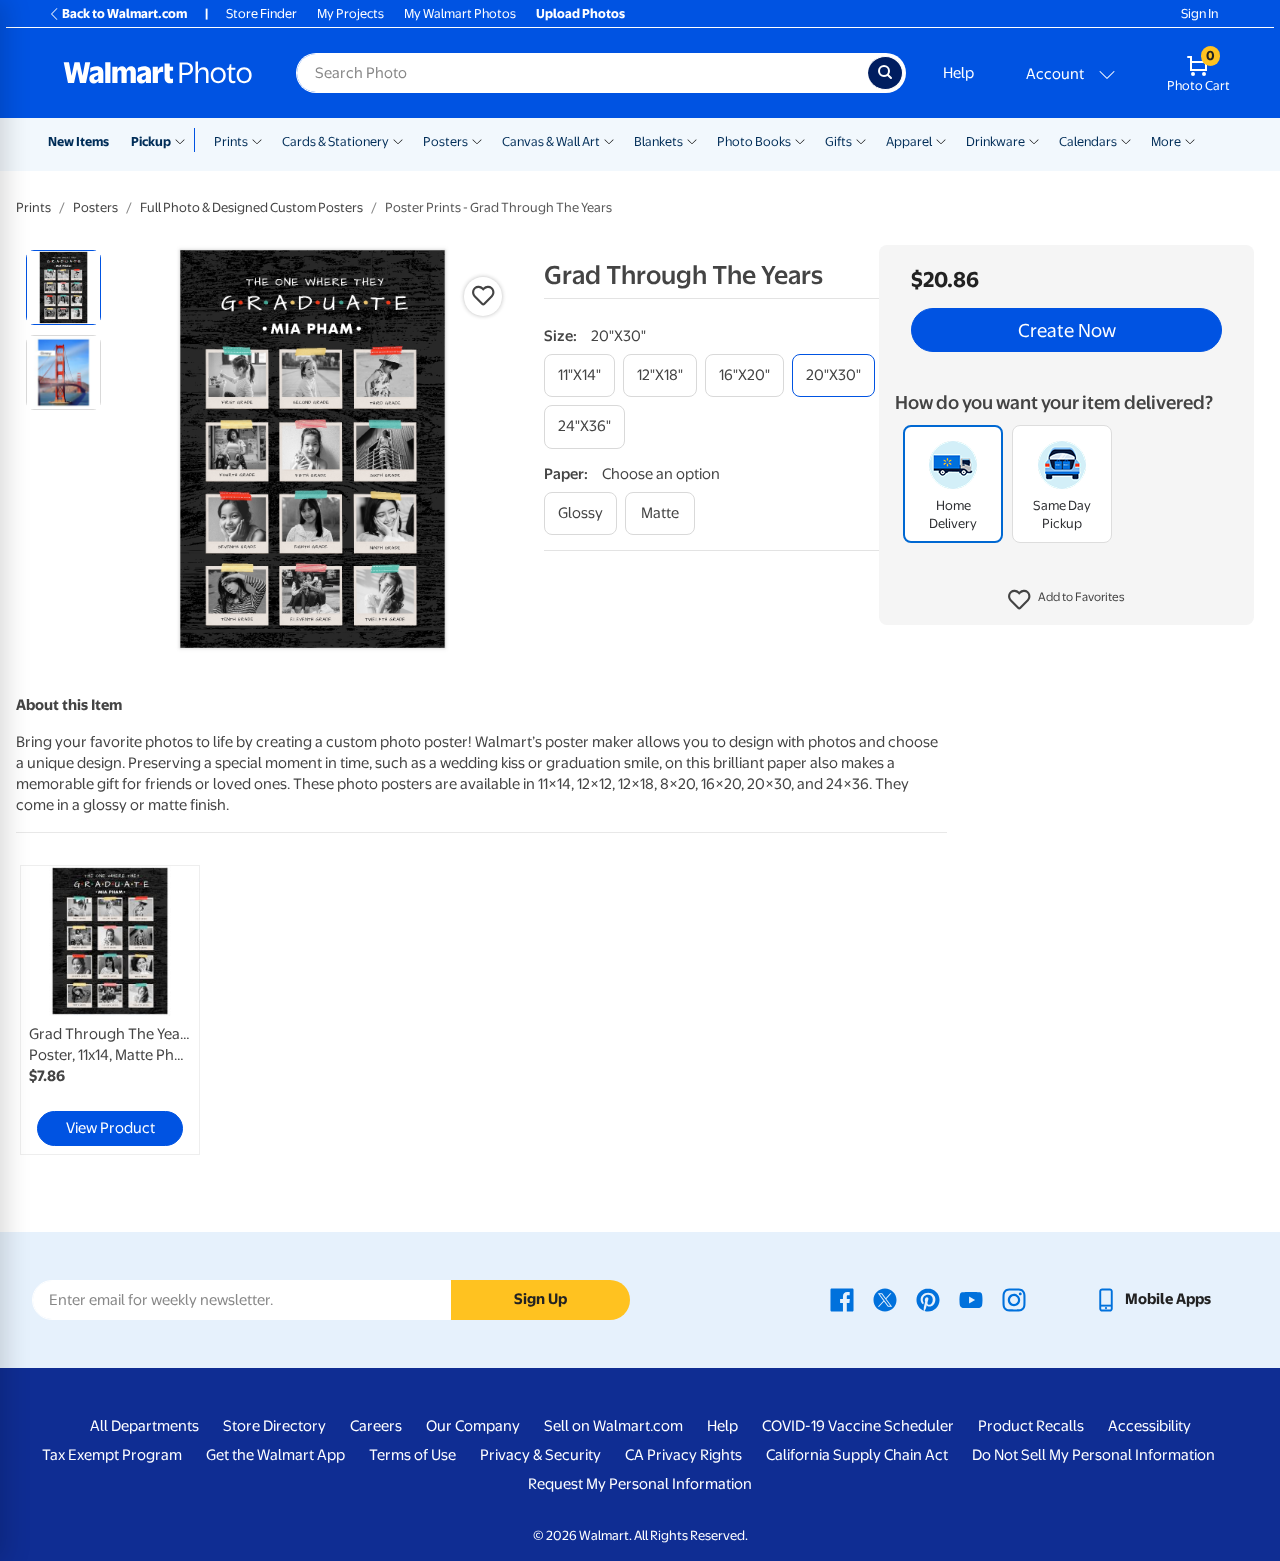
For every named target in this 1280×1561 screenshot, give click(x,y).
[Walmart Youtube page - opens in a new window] (971, 1299)
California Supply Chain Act (857, 1455)
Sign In (1199, 13)
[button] (1066, 600)
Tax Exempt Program (112, 1455)
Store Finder (261, 13)
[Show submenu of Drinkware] (1034, 140)
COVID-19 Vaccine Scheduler (858, 1426)
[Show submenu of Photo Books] (800, 140)
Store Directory (274, 1426)
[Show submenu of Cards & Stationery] (398, 140)
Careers (376, 1426)
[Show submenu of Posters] (477, 140)
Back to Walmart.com (124, 13)
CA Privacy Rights (683, 1455)
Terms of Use (412, 1455)
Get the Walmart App (275, 1455)
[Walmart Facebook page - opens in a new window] (842, 1299)
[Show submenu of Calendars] (1126, 140)
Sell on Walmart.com (613, 1426)
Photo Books (754, 141)
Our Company (473, 1426)
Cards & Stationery (335, 141)
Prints (231, 141)
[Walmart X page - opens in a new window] (885, 1299)
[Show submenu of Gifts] (861, 140)
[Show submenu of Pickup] (184, 140)
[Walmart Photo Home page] (158, 73)
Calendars (1088, 141)
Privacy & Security (540, 1455)
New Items (78, 141)
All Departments (144, 1426)
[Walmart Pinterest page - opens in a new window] (928, 1299)
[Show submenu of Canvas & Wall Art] (609, 140)
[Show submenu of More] (1190, 140)
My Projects (350, 13)
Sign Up (540, 1299)
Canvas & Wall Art (551, 141)
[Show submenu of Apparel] (941, 140)
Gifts (838, 141)
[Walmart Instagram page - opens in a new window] (1014, 1299)
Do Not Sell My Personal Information (1093, 1455)
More (1166, 141)
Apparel (909, 141)
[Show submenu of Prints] (257, 140)
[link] (110, 1010)
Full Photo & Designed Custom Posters (251, 207)
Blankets (658, 141)
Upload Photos (580, 13)
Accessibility (1149, 1426)
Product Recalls (1031, 1426)
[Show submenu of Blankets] (692, 140)
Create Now (1067, 330)
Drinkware (995, 141)
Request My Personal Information (640, 1484)
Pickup (151, 141)
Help (958, 73)
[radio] (63, 287)
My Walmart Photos (460, 13)
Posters (445, 141)
